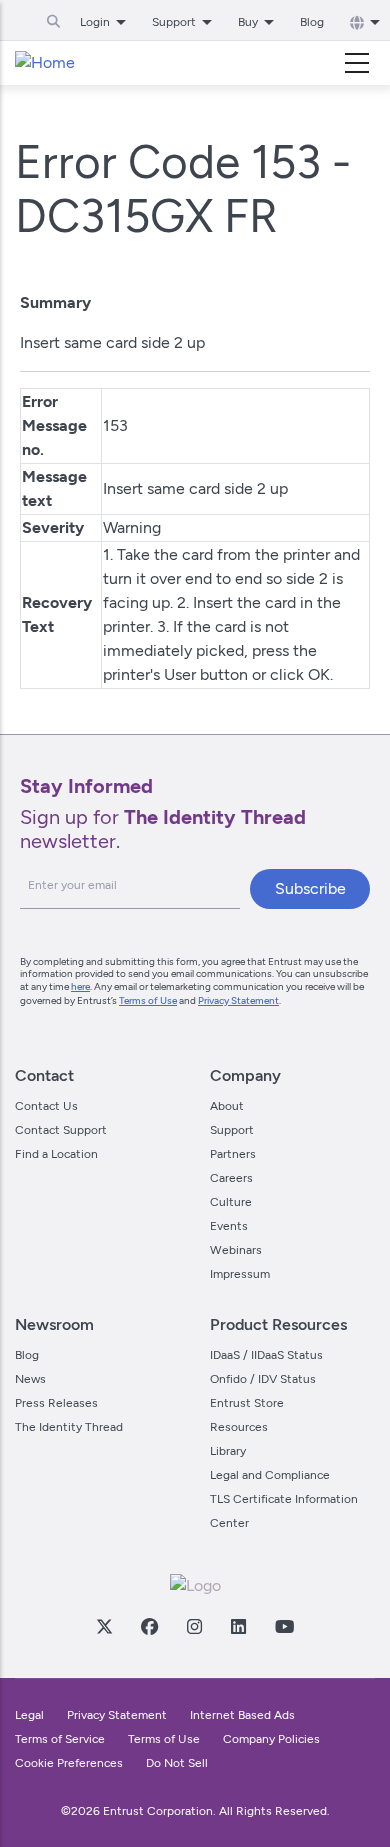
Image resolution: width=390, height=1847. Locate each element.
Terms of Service (60, 1739)
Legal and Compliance (270, 1475)
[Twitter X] (104, 1626)
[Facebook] (149, 1626)
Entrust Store (247, 1403)
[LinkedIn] (238, 1626)
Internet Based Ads (242, 1715)
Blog (312, 22)
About (227, 1106)
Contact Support (61, 1130)
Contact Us (46, 1106)
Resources (239, 1427)
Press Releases (56, 1403)
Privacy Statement (238, 1000)
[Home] (45, 63)
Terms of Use (148, 1000)
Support (232, 1130)
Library (228, 1451)
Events (229, 1226)
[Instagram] (194, 1626)
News (30, 1379)
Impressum (240, 1274)
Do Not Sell (177, 1763)
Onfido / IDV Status (263, 1379)
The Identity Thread (69, 1427)
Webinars (236, 1250)
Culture (231, 1202)
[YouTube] (284, 1626)
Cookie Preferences (69, 1763)
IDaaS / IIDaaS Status (266, 1355)
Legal (29, 1715)
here (80, 986)
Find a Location (56, 1154)
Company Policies (271, 1739)
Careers (231, 1178)
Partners (233, 1154)
